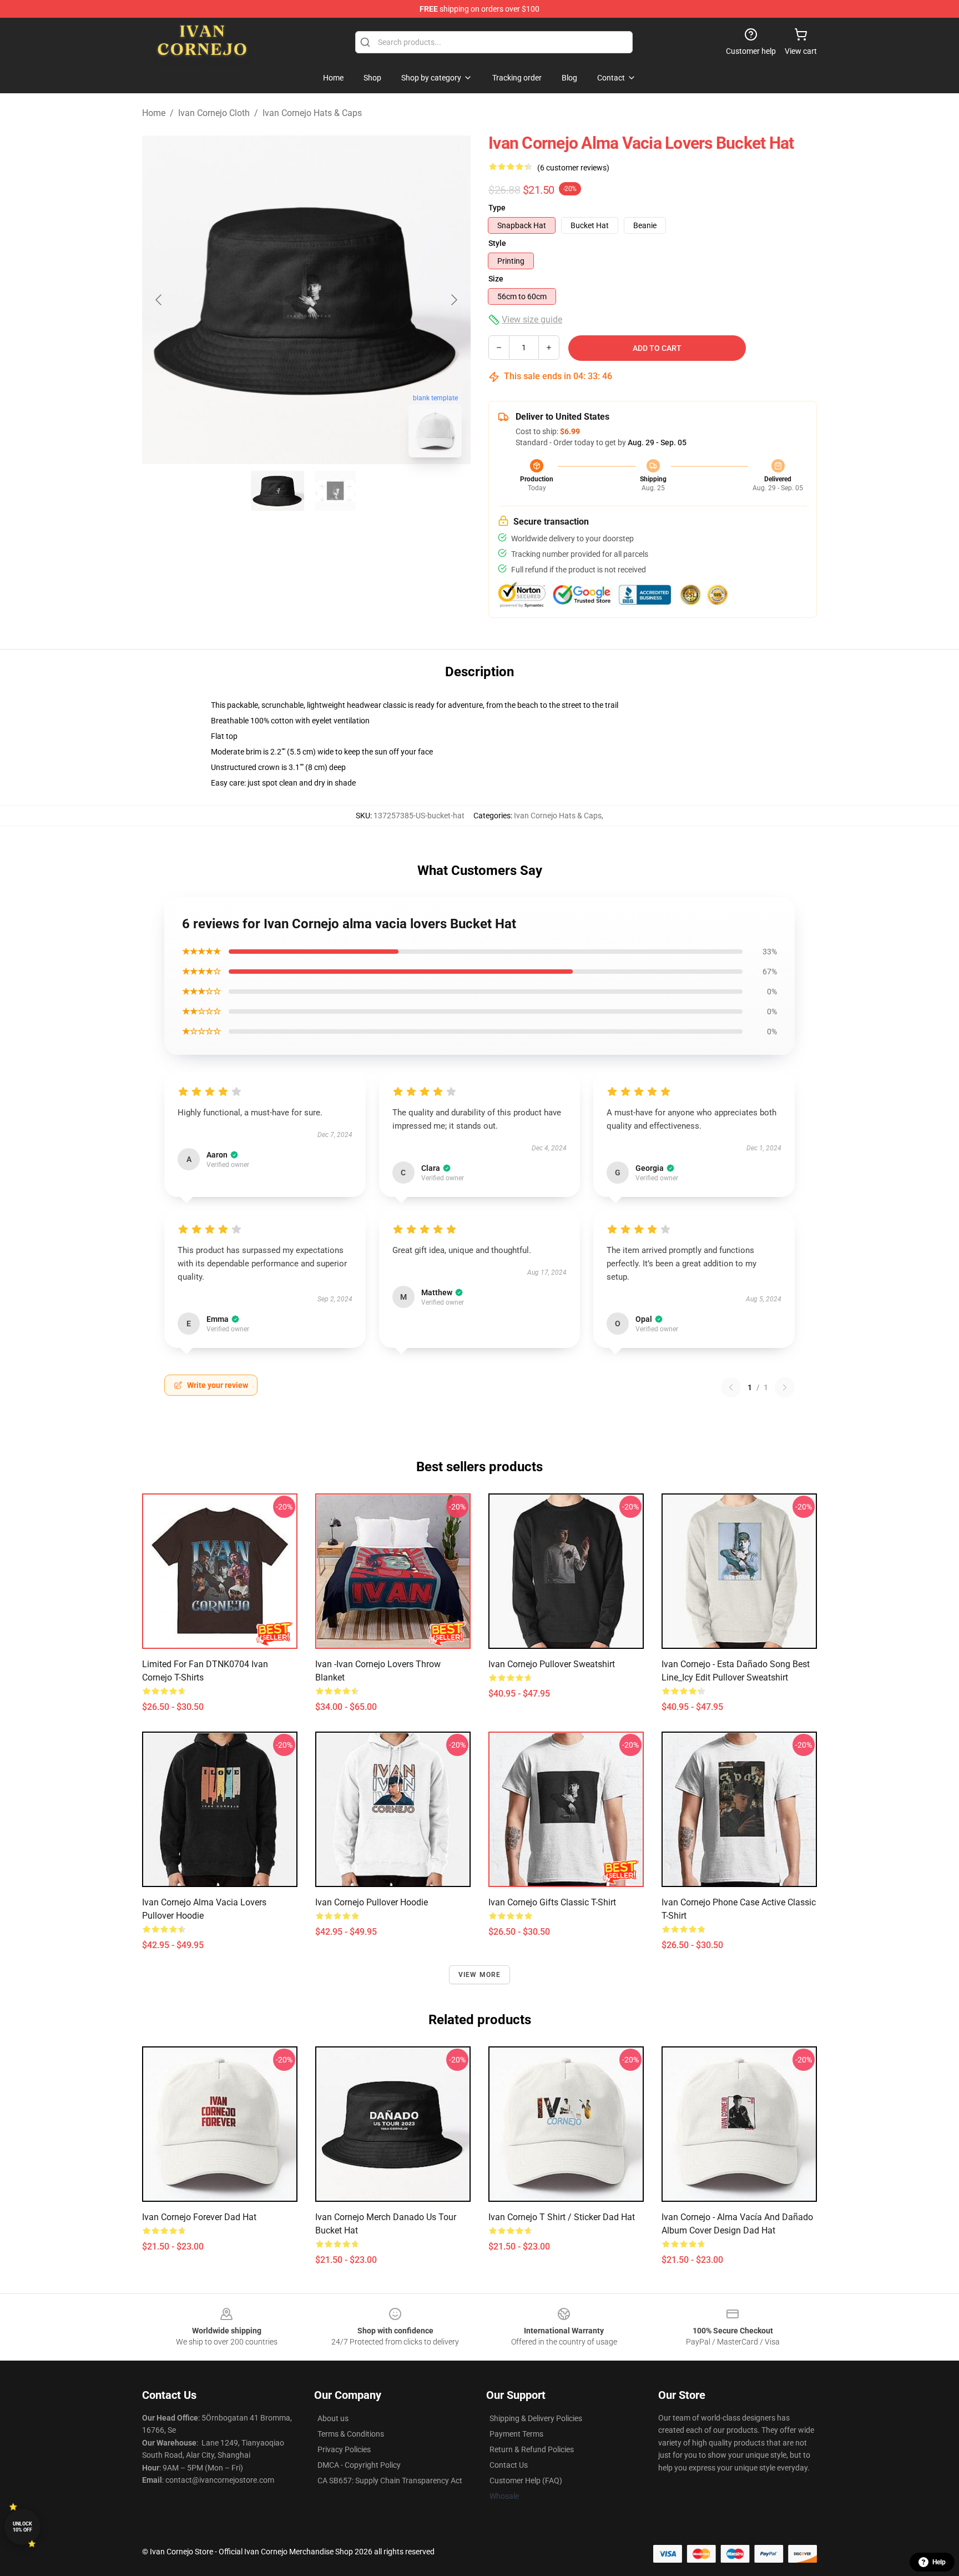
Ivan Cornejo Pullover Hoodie (372, 1902)
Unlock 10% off (22, 2527)
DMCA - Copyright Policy (359, 2465)
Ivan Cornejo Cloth (214, 113)
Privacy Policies (344, 2449)
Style (497, 243)
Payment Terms (516, 2434)
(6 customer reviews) (573, 168)
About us (333, 2418)
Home (154, 113)
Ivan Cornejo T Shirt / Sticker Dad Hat (562, 2217)
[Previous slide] (159, 300)
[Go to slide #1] (277, 491)
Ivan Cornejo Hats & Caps (312, 113)
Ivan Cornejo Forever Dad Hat (199, 2217)
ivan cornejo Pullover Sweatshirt (552, 1664)
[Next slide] (453, 300)
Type (497, 208)
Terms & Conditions (351, 2434)
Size (496, 279)
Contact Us (509, 2465)
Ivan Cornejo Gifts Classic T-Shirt (552, 1902)
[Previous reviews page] (731, 1387)
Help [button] (939, 2562)
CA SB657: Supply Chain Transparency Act (390, 2481)
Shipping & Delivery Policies (536, 2418)
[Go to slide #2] (335, 491)
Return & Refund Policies (532, 2449)
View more (480, 1975)
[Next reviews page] (785, 1387)
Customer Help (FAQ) (526, 2481)
